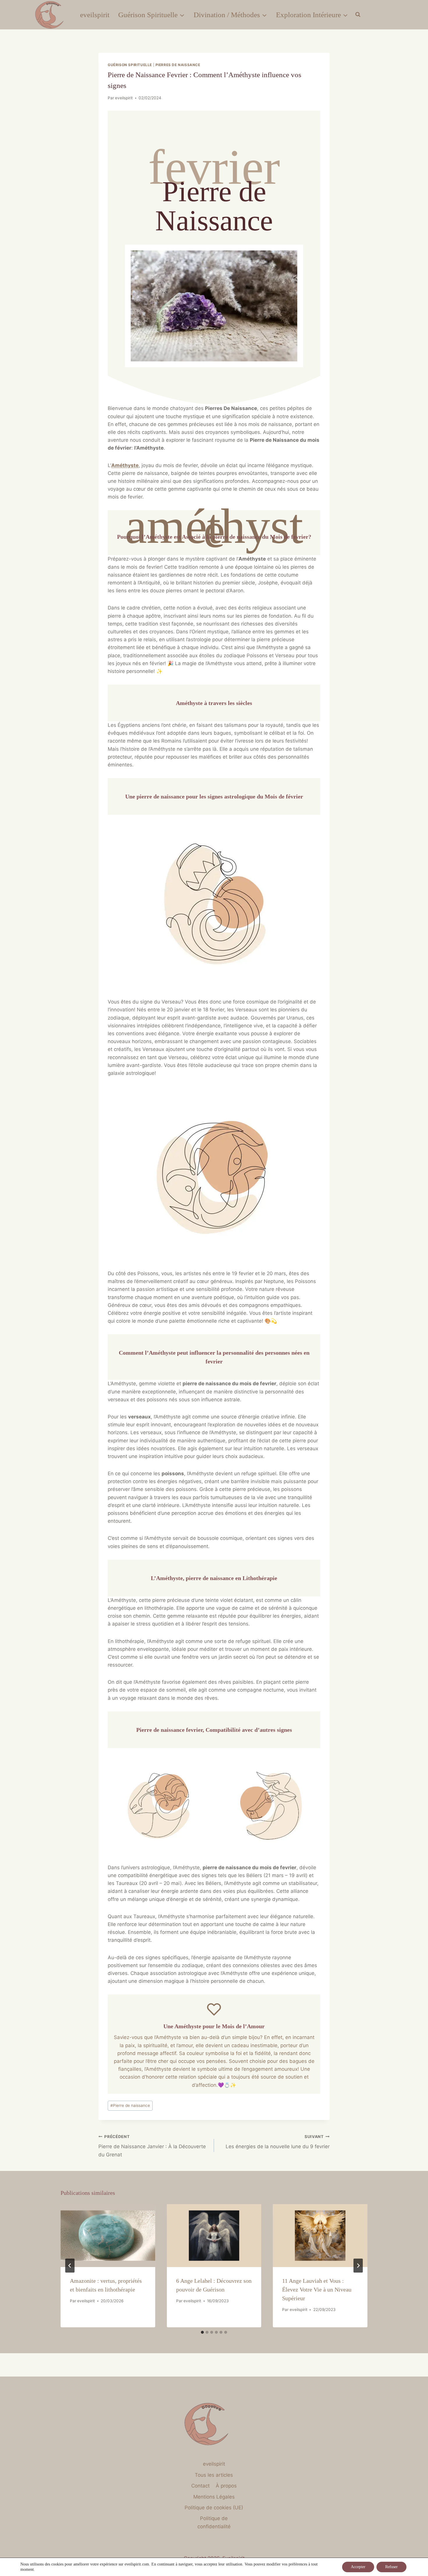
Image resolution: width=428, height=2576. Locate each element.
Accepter (358, 2567)
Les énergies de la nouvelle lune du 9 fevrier (278, 2142)
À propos (226, 2486)
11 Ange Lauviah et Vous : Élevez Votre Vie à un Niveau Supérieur (317, 2289)
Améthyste (125, 465)
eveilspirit (95, 15)
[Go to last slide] (70, 2266)
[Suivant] (358, 2266)
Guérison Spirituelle (130, 65)
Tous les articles (214, 2475)
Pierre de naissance (130, 2105)
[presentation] (108, 2236)
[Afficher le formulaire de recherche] (358, 15)
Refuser (391, 2567)
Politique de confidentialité (214, 2522)
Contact (200, 2486)
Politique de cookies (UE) (214, 2508)
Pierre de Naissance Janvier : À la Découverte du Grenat (152, 2146)
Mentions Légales (214, 2497)
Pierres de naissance (178, 65)
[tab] (202, 2332)
